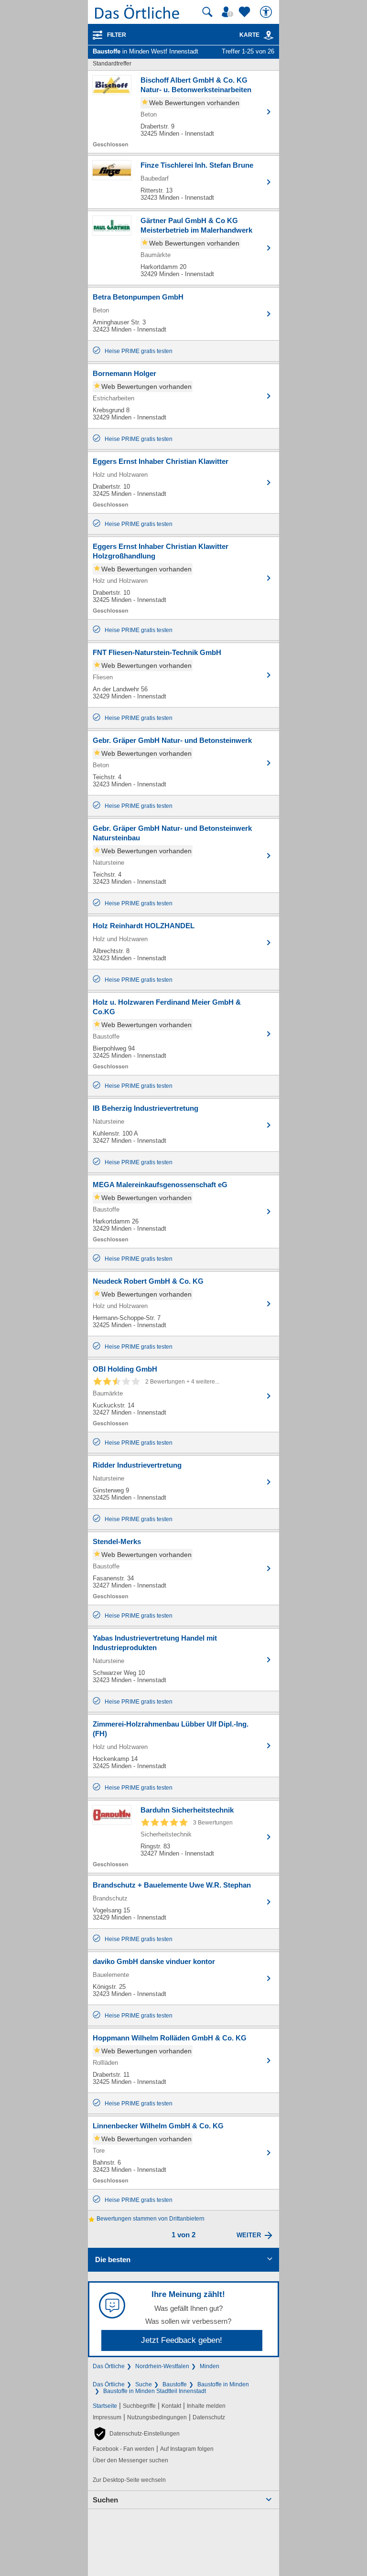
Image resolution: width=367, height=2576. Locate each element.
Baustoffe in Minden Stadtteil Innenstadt (155, 2391)
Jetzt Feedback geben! (182, 2340)
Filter (117, 35)
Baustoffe (175, 2384)
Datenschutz (209, 2417)
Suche (144, 2384)
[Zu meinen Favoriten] (246, 12)
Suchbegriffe (139, 2406)
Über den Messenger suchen (130, 2460)
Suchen (105, 2500)
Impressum (107, 2417)
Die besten (113, 2259)
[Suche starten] (207, 12)
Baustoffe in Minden (223, 2384)
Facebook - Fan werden (124, 2449)
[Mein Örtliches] (229, 12)
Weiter (249, 2235)
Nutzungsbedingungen (157, 2417)
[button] (136, 2434)
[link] (269, 35)
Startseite (105, 2406)
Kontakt (171, 2406)
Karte (249, 35)
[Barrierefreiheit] (267, 12)
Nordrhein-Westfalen (162, 2366)
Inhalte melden (206, 2406)
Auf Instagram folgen (187, 2449)
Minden (210, 2366)
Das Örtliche (109, 2366)
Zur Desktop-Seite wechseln (129, 2480)
